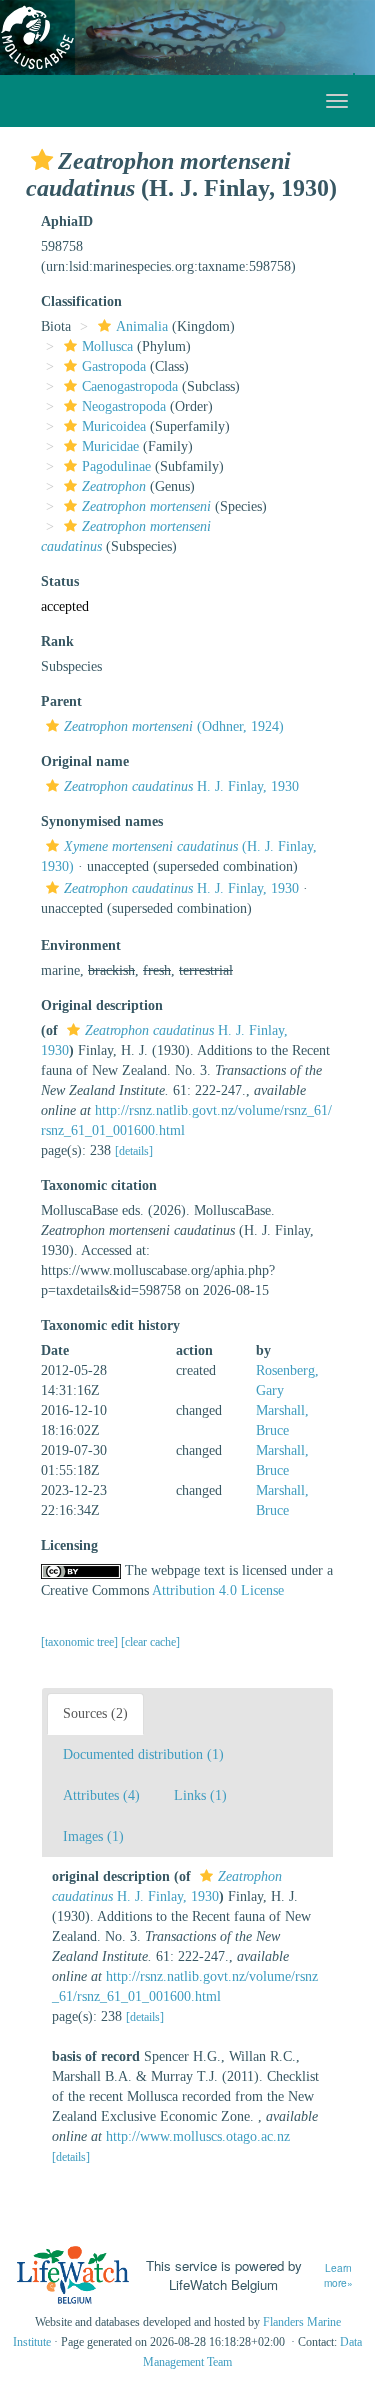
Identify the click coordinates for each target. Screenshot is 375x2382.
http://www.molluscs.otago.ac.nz (198, 2136)
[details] (134, 1151)
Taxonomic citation (99, 1185)
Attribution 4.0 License (218, 1590)
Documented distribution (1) (143, 1754)
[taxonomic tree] (81, 1642)
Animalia (142, 326)
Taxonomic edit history (110, 1325)
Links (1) (200, 1795)
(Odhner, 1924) (174, 726)
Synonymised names (102, 821)
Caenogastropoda (130, 386)
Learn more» (338, 2275)
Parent (61, 701)
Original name (85, 761)
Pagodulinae (116, 466)
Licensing (69, 1545)
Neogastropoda (124, 406)
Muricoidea (114, 426)
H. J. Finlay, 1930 (181, 786)
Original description (102, 1005)
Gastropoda (114, 366)
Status (60, 581)
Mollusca (107, 346)
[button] (42, 160)
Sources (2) (95, 1713)
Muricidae (110, 446)
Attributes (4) (101, 1795)
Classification (81, 301)
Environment (81, 945)
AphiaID (67, 221)
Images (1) (93, 1836)
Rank (57, 641)
